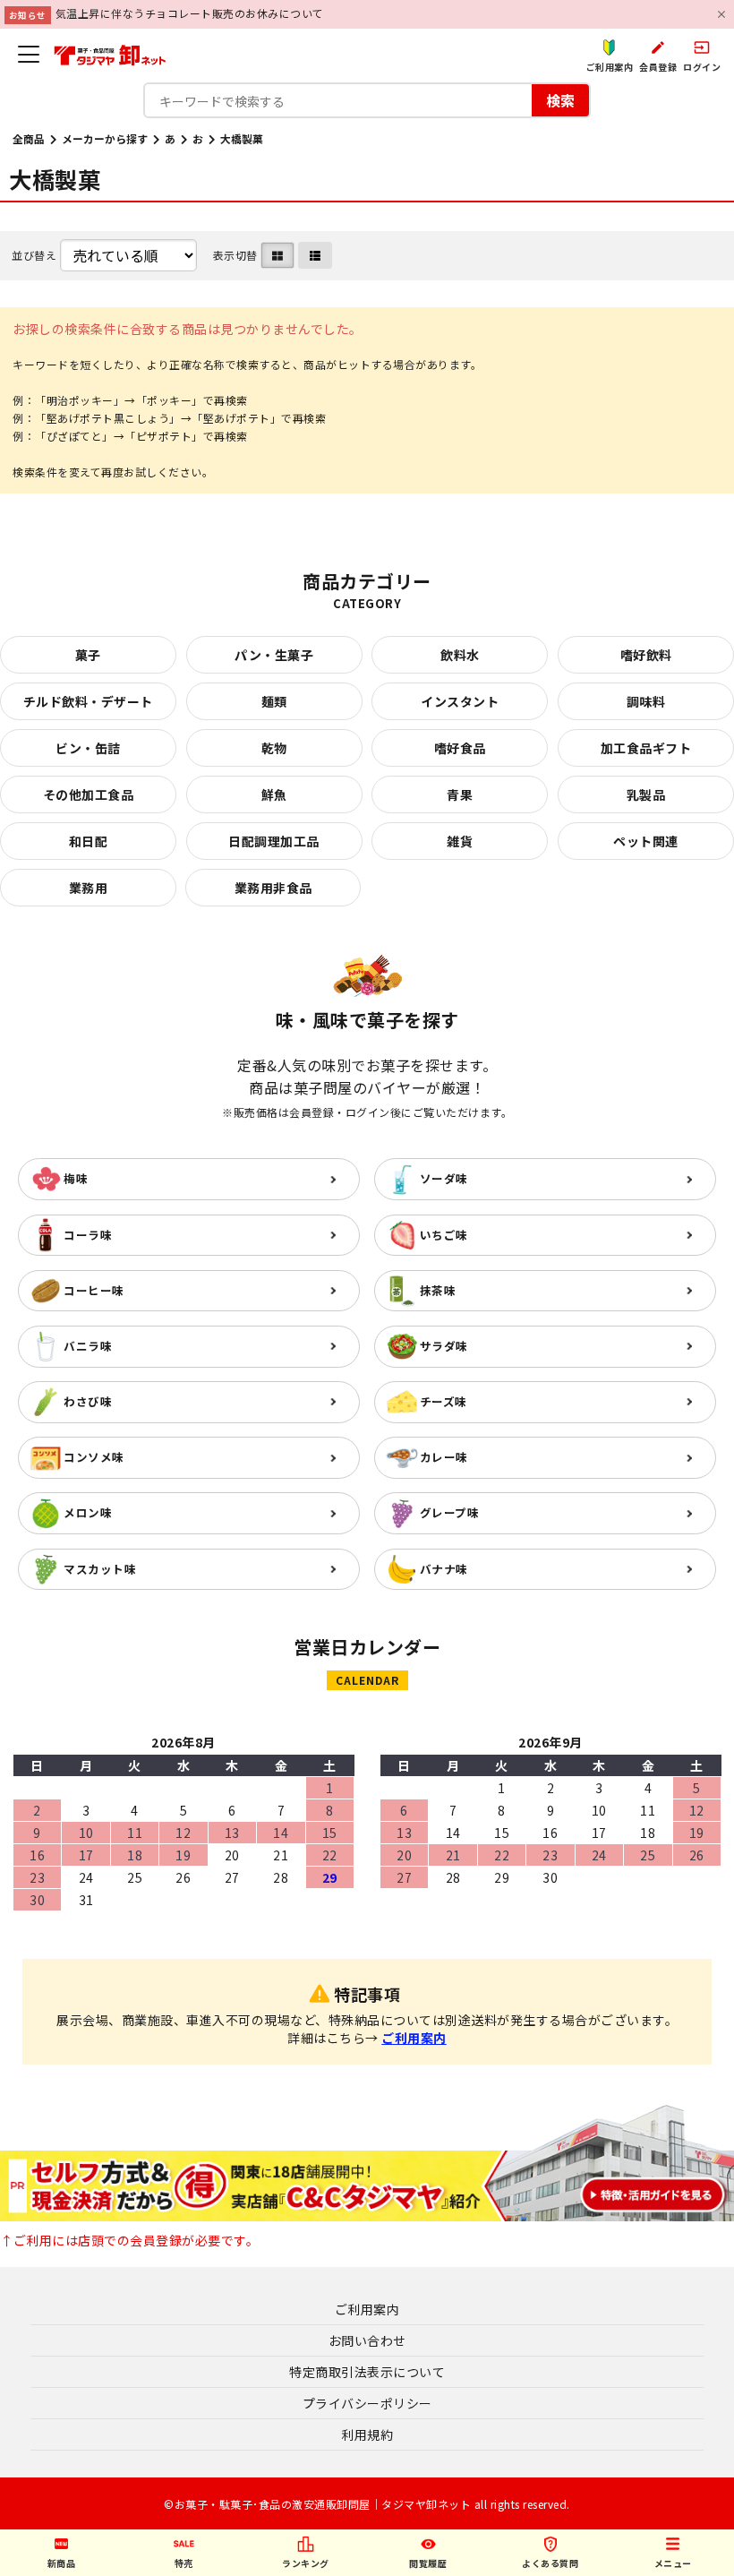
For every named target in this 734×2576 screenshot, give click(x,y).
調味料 (646, 701)
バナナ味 (444, 1569)
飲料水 (460, 655)
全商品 (29, 138)
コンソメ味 (94, 1457)
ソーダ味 (444, 1178)
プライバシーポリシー (367, 2403)
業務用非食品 (273, 888)
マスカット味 (100, 1569)
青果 (460, 794)
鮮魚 (274, 794)
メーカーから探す (105, 138)
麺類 (274, 701)
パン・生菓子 (274, 655)
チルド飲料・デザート (88, 701)
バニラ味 (88, 1346)
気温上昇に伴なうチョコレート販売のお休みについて (190, 13)
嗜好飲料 (646, 655)
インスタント (460, 701)
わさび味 (88, 1401)
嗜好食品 (460, 748)
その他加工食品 (89, 794)
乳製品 (646, 794)
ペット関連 (646, 841)
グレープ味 (450, 1512)
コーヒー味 (94, 1290)
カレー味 (444, 1457)
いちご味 (444, 1235)
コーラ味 (88, 1235)
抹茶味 (438, 1290)
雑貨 (460, 841)
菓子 (88, 655)
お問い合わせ (367, 2340)
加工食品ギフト (646, 748)
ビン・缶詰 (88, 748)
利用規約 (367, 2434)
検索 (560, 100)
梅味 (76, 1178)
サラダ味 (444, 1346)
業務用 (89, 888)
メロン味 (88, 1512)
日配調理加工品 (274, 841)
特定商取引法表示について (367, 2372)
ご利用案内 (414, 2038)
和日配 (89, 841)
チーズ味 (444, 1401)
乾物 (274, 748)
